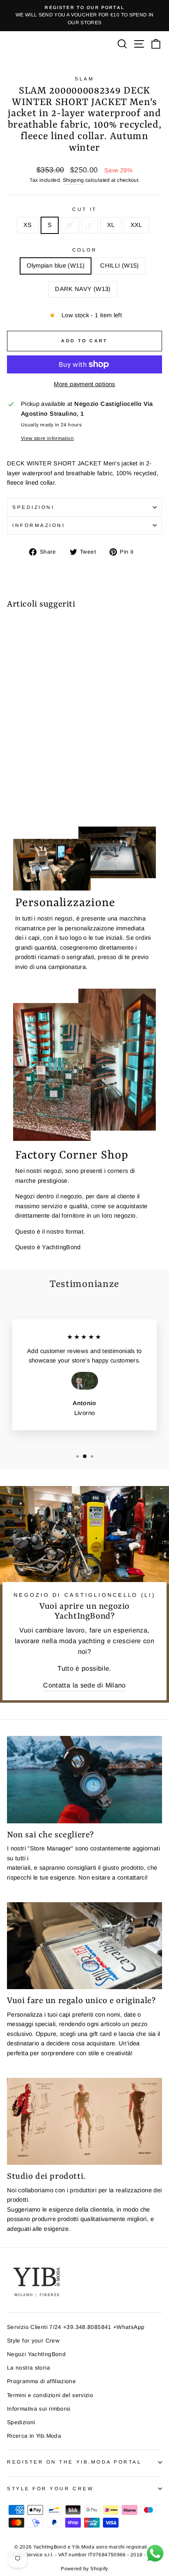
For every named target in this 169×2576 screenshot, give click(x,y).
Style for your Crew (33, 2341)
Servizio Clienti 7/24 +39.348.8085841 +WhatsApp (76, 2327)
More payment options (84, 384)
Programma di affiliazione (41, 2381)
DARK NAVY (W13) (83, 289)
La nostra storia (29, 2368)
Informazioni (39, 525)
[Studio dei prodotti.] (84, 2121)
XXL (136, 225)
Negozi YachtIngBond (36, 2354)
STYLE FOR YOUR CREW (50, 2488)
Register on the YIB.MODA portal (74, 2462)
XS (28, 225)
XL (111, 225)
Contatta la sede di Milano (84, 1685)
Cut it (84, 209)
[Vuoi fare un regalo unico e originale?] (84, 1946)
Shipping (73, 180)
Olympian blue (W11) (56, 266)
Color (85, 250)
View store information (47, 438)
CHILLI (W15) (119, 266)
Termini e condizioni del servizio (50, 2395)
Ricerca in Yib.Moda (34, 2436)
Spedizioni (33, 507)
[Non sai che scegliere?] (84, 1780)
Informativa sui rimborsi (39, 2409)
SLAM (84, 79)
